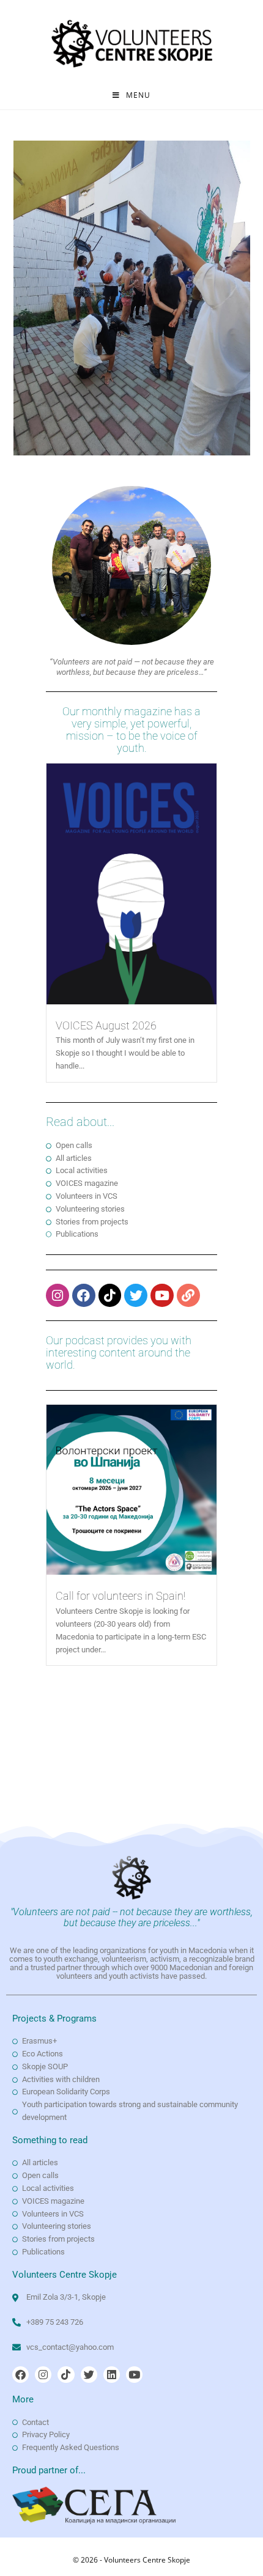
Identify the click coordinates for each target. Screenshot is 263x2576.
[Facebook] (84, 1295)
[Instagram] (57, 1295)
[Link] (188, 1295)
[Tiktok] (110, 1295)
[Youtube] (162, 1295)
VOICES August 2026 (106, 1025)
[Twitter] (136, 1295)
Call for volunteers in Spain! (120, 1596)
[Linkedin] (112, 2375)
